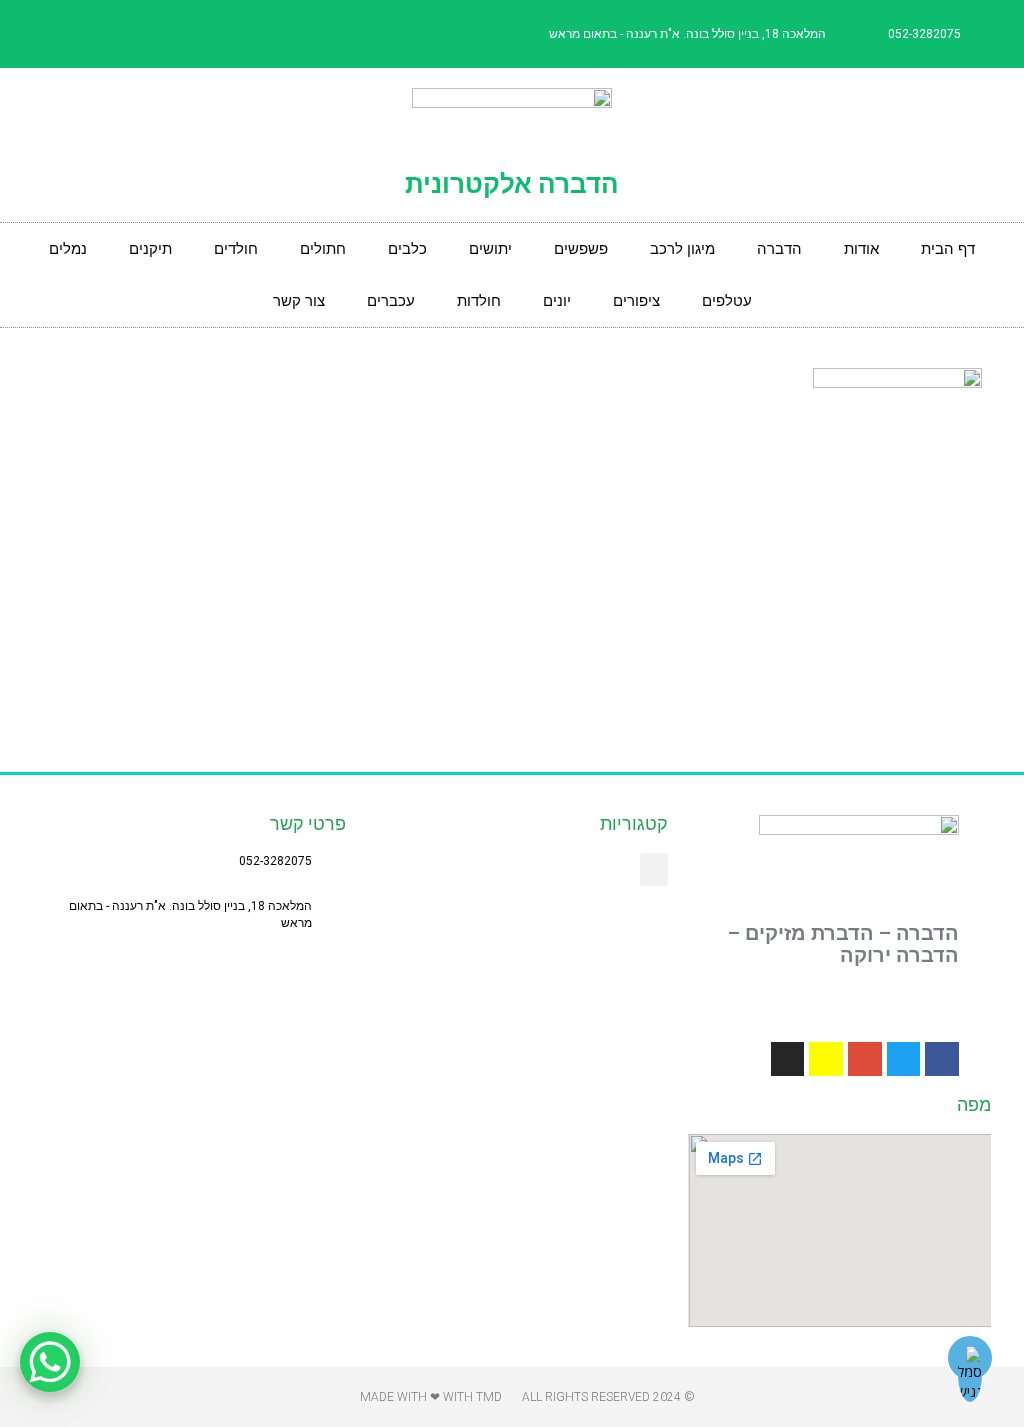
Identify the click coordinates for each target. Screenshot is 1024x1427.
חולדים (236, 249)
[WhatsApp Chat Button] (50, 1362)
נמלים (68, 249)
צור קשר (299, 301)
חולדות (479, 301)
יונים (557, 301)
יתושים (490, 249)
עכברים (391, 301)
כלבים (407, 249)
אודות (861, 249)
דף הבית (948, 249)
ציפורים (636, 301)
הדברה (779, 249)
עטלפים (727, 301)
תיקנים (150, 249)
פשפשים (581, 249)
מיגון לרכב (682, 249)
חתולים (323, 249)
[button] (654, 869)
